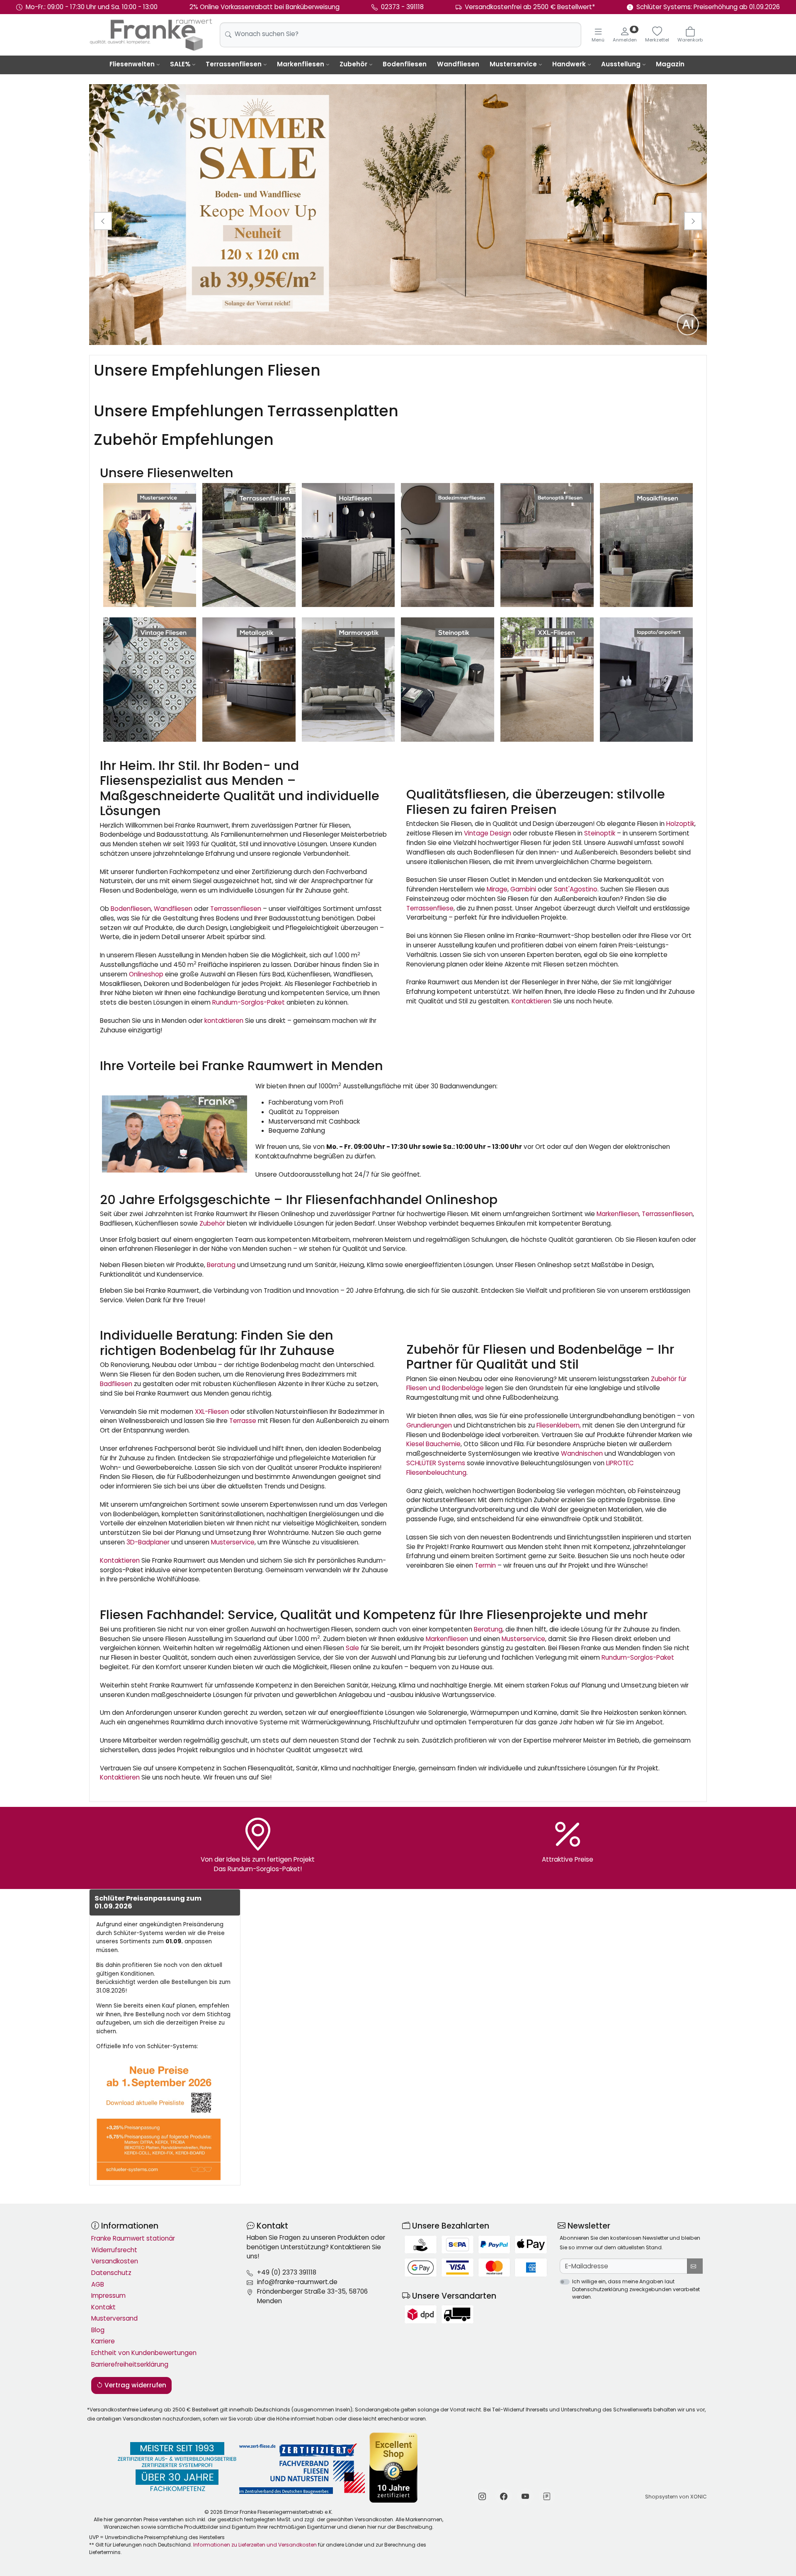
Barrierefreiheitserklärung (130, 2364)
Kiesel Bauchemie (433, 1444)
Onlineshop (146, 974)
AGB (98, 2284)
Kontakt (103, 2307)
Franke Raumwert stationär (133, 2238)
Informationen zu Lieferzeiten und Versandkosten (255, 2545)
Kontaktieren (531, 1001)
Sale (352, 1648)
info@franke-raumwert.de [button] (297, 2282)
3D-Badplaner (148, 1542)
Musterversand (114, 2318)
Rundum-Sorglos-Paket (249, 1002)
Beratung (221, 1265)
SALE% (180, 64)
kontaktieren (224, 1021)
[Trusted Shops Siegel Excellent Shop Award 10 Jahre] (394, 2468)
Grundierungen (429, 1425)
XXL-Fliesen (212, 1412)
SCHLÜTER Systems (436, 1463)
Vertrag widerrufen (135, 2385)
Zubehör (353, 64)
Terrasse (243, 1421)
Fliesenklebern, (559, 1425)
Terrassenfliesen (234, 64)
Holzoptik (680, 824)
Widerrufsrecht (114, 2250)
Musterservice (513, 64)
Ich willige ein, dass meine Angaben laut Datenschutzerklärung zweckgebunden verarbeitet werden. (636, 2289)
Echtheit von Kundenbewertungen (144, 2353)
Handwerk (569, 64)
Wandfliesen (458, 64)
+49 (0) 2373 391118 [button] (287, 2272)
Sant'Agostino (576, 889)
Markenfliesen (301, 64)
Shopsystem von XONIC (676, 2497)
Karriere (103, 2341)
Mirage (497, 889)
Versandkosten (115, 2261)
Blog (98, 2330)
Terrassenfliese (430, 908)
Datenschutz (111, 2273)
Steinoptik (600, 833)
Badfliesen (116, 1384)
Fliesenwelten (132, 64)
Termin (485, 1565)
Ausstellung (621, 64)
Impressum (108, 2296)
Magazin (670, 64)
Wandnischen (582, 1453)
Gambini (523, 889)
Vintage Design (488, 833)
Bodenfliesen (405, 64)
